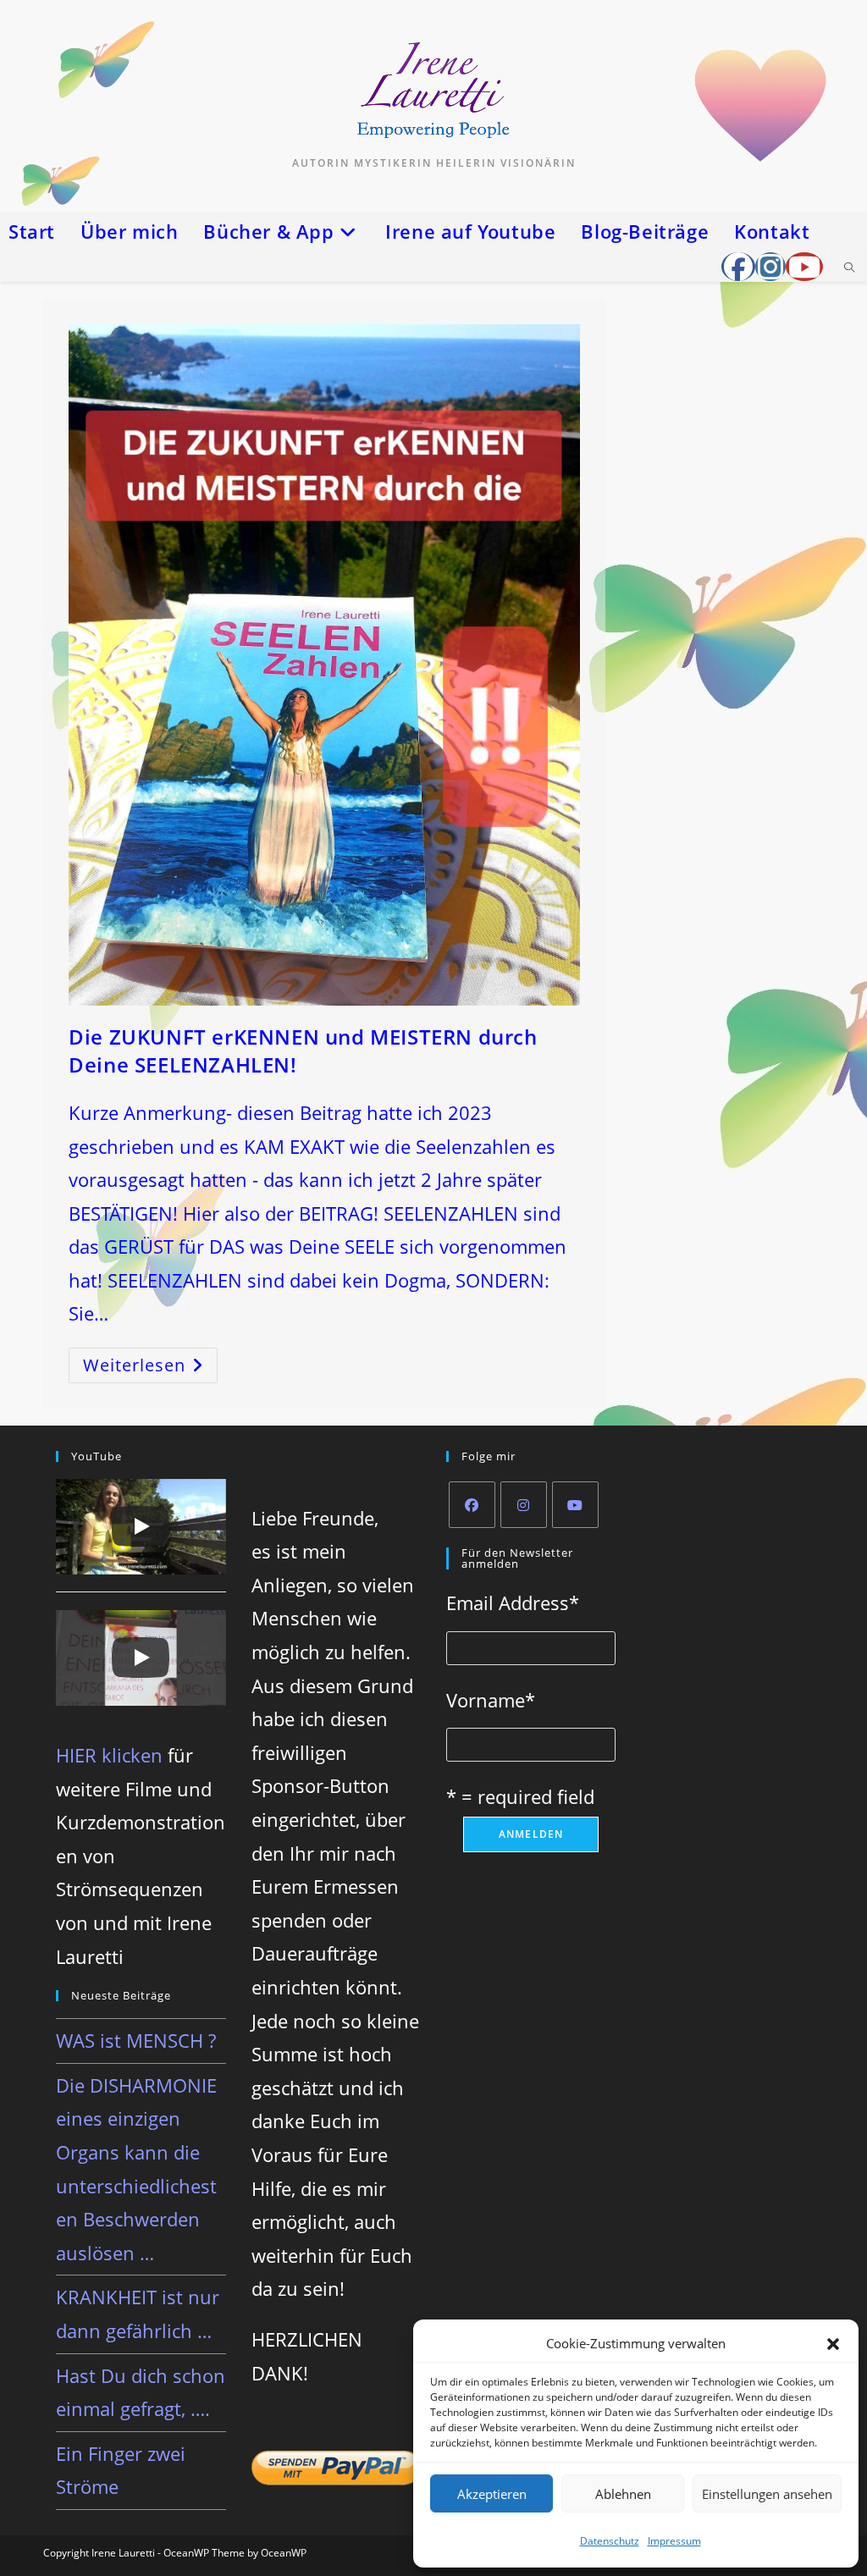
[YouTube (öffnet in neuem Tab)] (804, 267)
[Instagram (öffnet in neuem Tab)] (770, 267)
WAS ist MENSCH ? (136, 2040)
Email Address (513, 1602)
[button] (833, 2344)
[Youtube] (575, 1505)
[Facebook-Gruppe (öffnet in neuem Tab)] (738, 267)
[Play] (141, 1526)
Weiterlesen (150, 1368)
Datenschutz (610, 2541)
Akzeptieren (492, 2494)
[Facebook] (472, 1505)
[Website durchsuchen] (849, 268)
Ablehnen (623, 2494)
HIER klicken (109, 1755)
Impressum (674, 2541)
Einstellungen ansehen (767, 2494)
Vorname (491, 1700)
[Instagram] (524, 1505)
